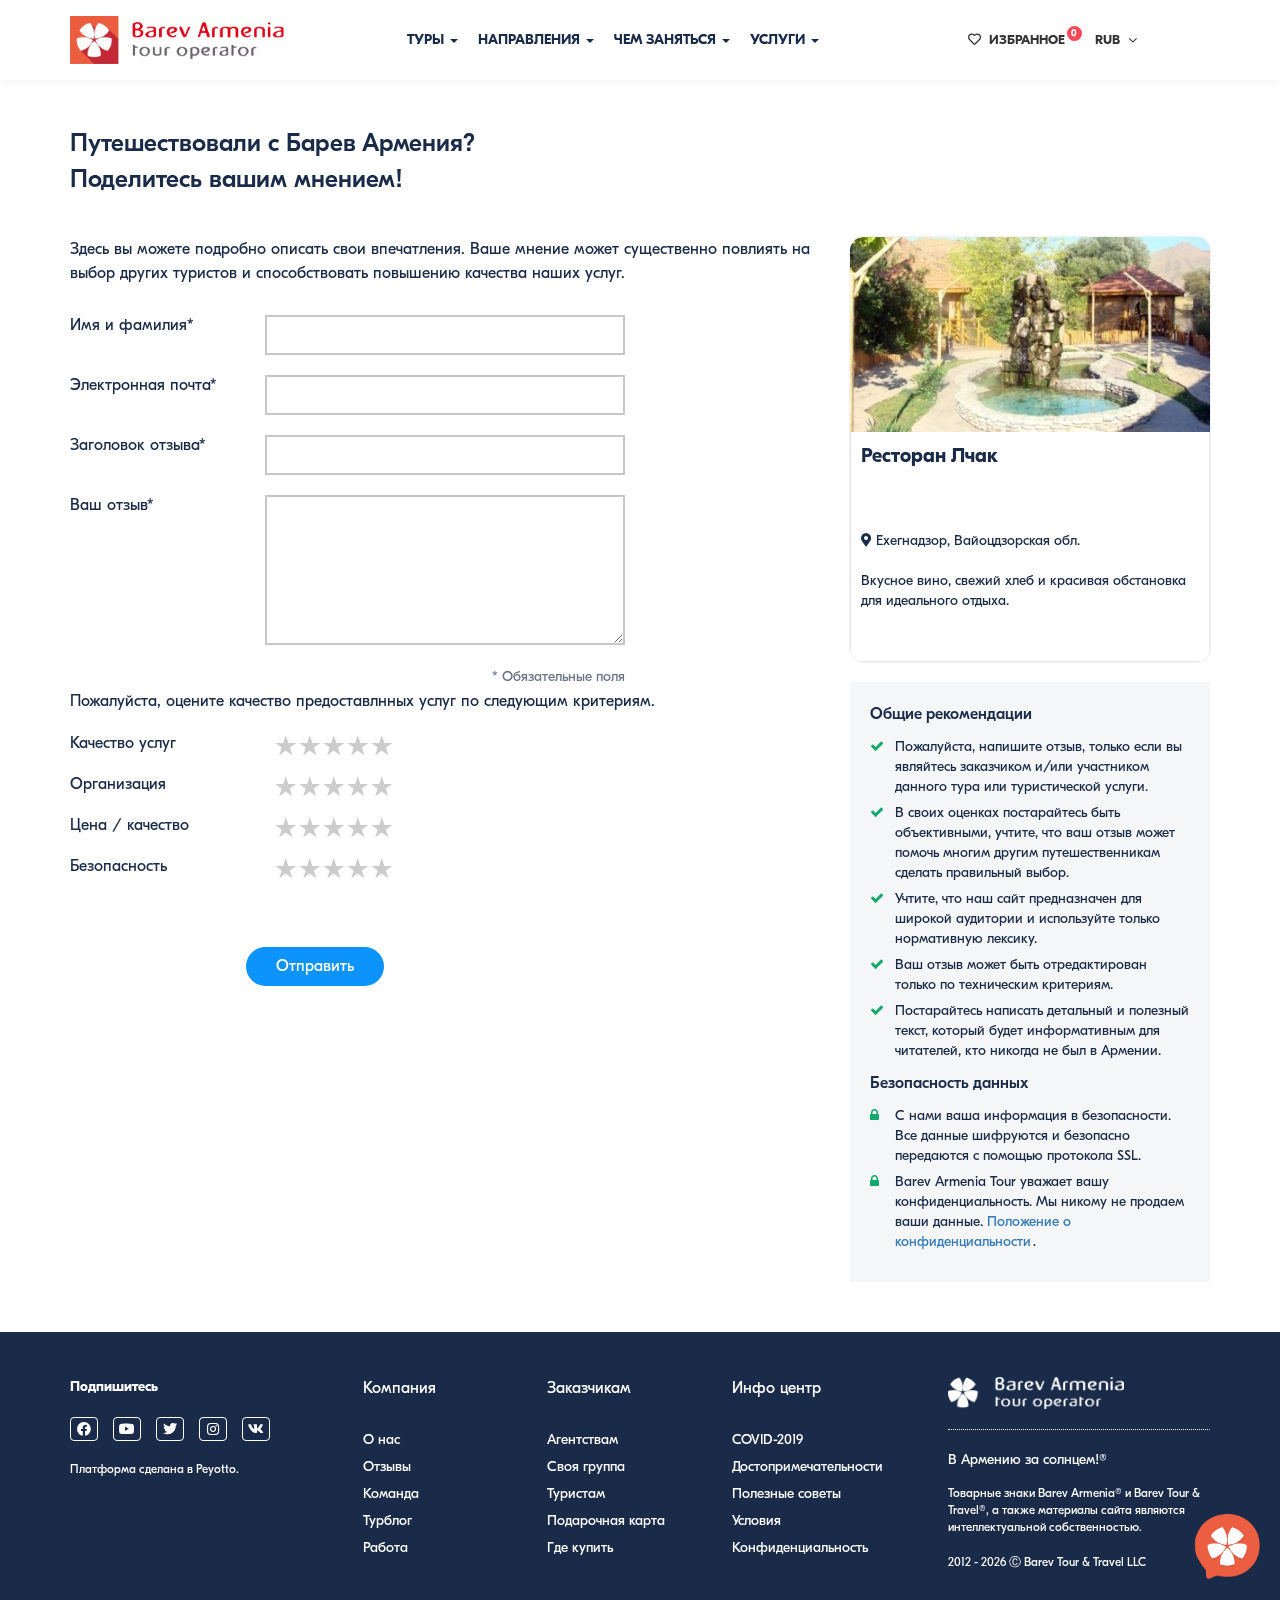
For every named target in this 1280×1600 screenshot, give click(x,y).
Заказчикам (589, 1388)
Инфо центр (776, 1388)
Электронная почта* (143, 385)
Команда (391, 1493)
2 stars (311, 745)
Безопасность (118, 866)
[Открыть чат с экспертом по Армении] (1228, 1548)
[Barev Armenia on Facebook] (84, 1429)
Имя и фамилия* (132, 325)
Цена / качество (129, 825)
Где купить (580, 1547)
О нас (381, 1439)
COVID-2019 (767, 1439)
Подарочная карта (606, 1520)
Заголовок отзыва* (138, 445)
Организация (118, 784)
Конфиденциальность (800, 1547)
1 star (287, 745)
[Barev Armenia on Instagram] (213, 1429)
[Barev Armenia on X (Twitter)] (170, 1429)
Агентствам (582, 1439)
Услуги (779, 39)
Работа (385, 1547)
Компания (399, 1388)
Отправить (315, 966)
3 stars (335, 745)
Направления (531, 39)
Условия (756, 1520)
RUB (1107, 39)
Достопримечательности (807, 1466)
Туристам (576, 1493)
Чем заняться (667, 39)
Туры (427, 39)
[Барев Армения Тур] (177, 40)
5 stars (383, 745)
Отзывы (387, 1466)
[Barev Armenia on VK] (256, 1429)
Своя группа (586, 1466)
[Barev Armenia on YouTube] (127, 1429)
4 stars (359, 745)
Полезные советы (786, 1493)
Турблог (387, 1520)
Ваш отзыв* (112, 505)
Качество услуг (123, 743)
